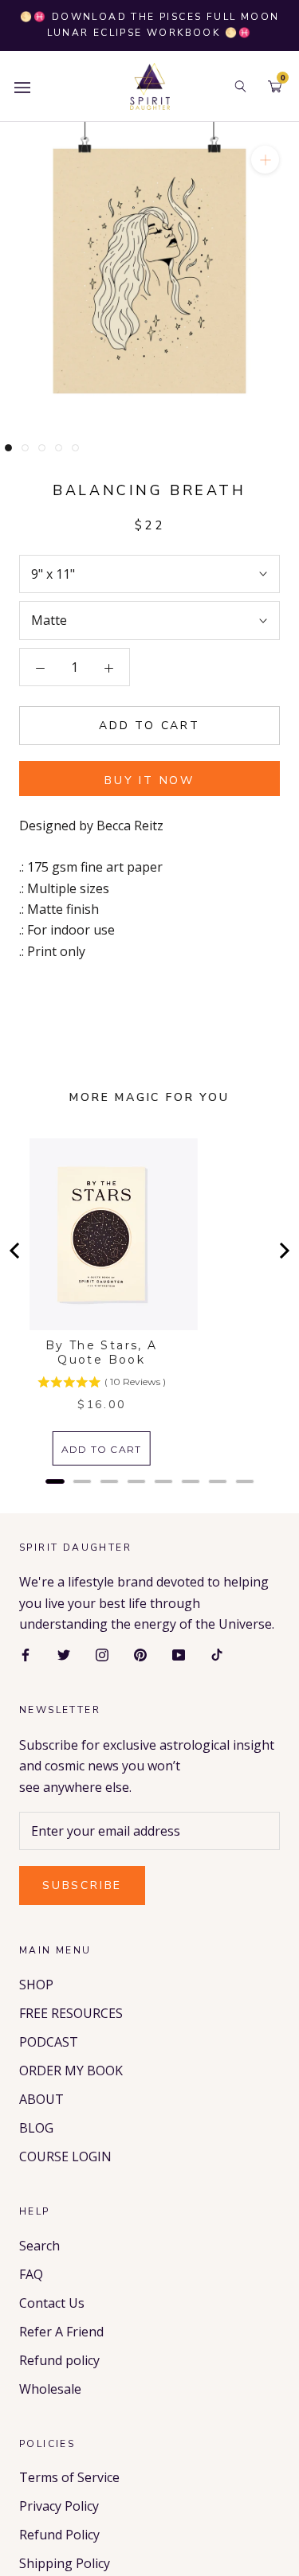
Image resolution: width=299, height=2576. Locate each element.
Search (39, 2246)
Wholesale (50, 2389)
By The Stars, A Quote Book (102, 1352)
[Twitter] (64, 1654)
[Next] (283, 1251)
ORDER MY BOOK (71, 2071)
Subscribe (82, 1885)
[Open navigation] (22, 86)
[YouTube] (179, 1654)
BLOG (36, 2128)
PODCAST (49, 2042)
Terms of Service (69, 2477)
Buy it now (149, 781)
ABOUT (41, 2099)
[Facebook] (26, 1654)
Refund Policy (59, 2535)
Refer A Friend (61, 2332)
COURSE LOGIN (65, 2156)
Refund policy (59, 2360)
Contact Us (52, 2303)
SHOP (36, 1985)
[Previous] (16, 1251)
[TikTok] (217, 1654)
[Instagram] (102, 1654)
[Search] (240, 86)
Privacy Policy (59, 2506)
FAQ (31, 2274)
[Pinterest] (140, 1654)
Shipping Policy (65, 2563)
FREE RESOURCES (71, 2013)
